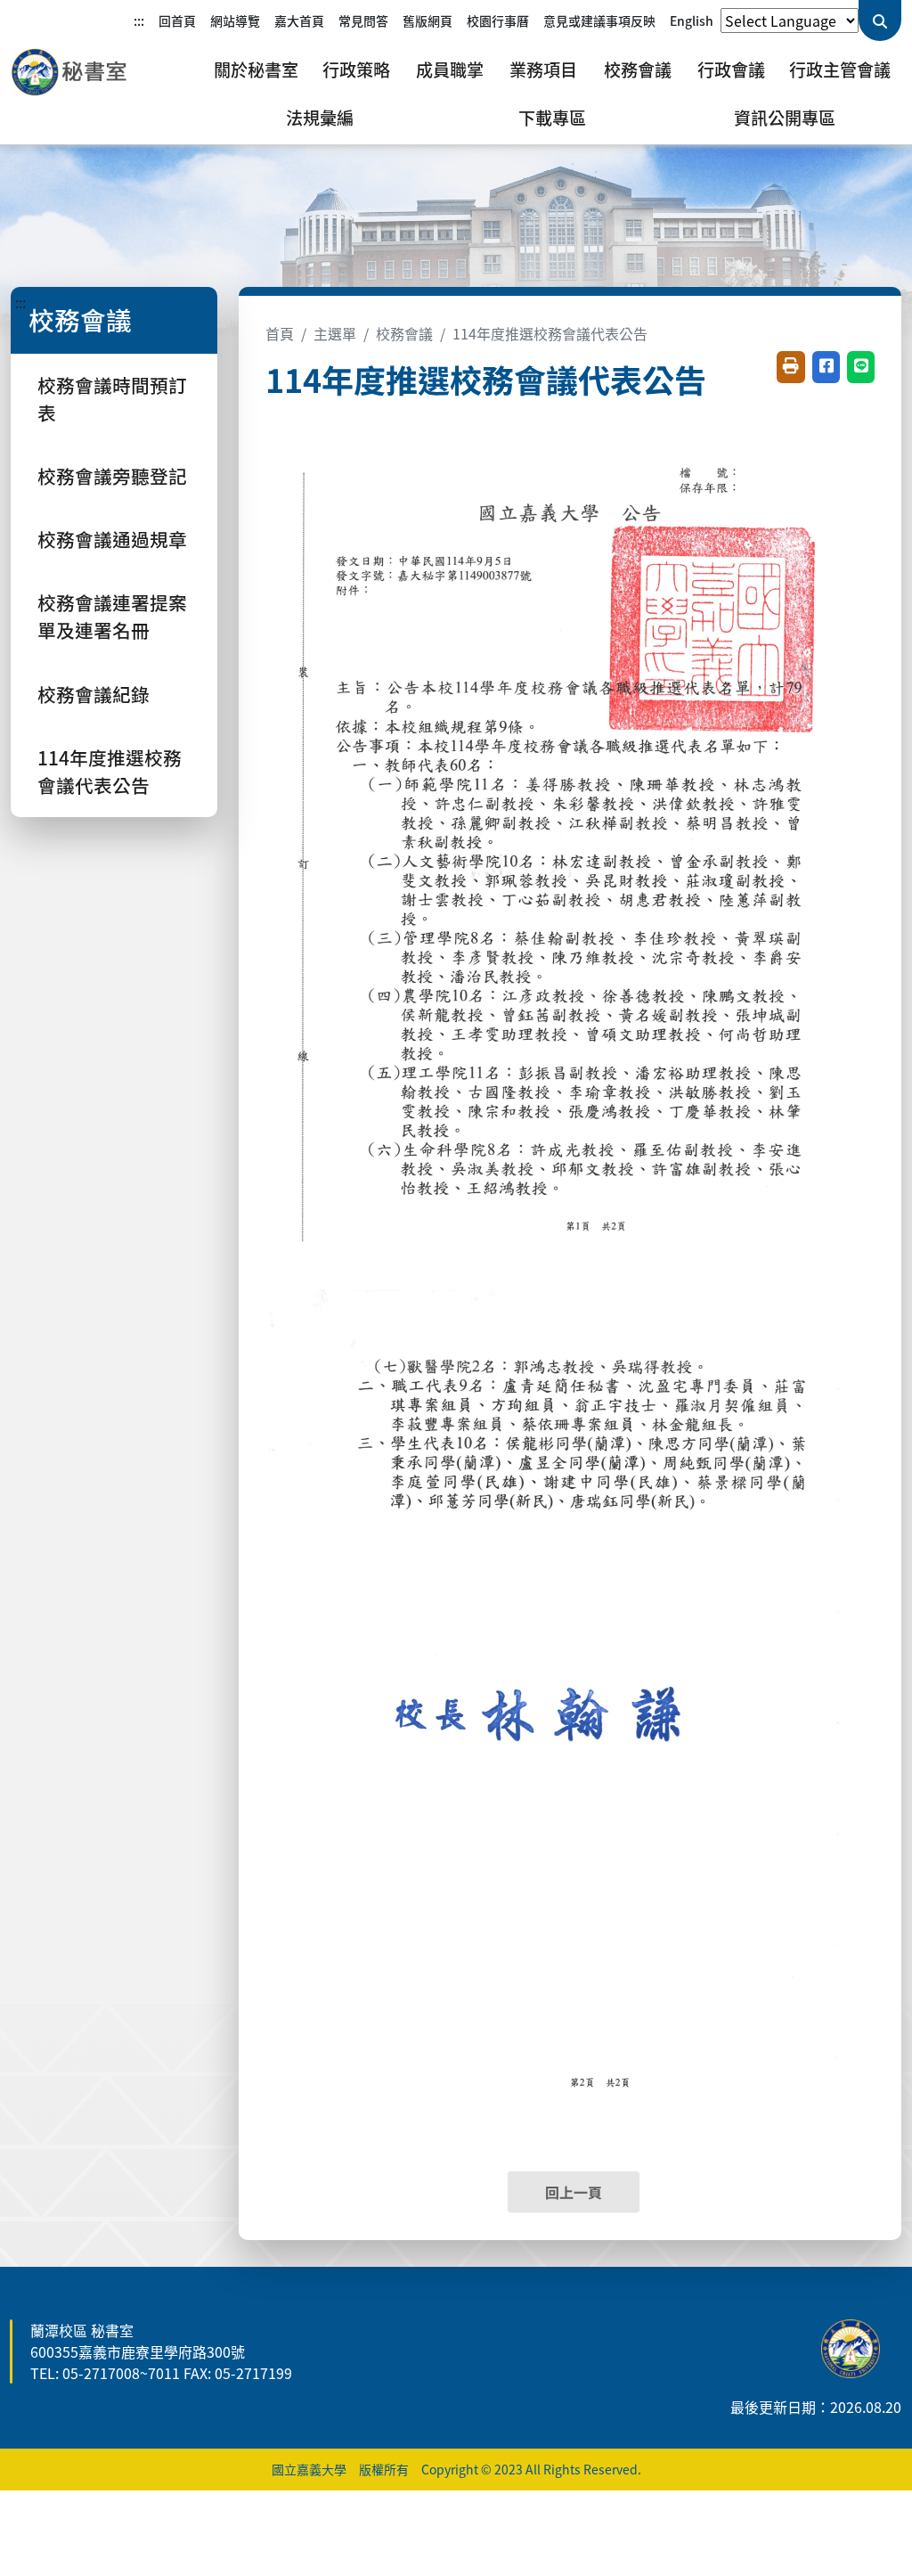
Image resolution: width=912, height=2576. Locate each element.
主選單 (335, 333)
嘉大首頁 (299, 20)
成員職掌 (450, 70)
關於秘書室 (256, 70)
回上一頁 (574, 2192)
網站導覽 (235, 20)
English (692, 20)
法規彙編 (320, 118)
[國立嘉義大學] (107, 72)
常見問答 (363, 20)
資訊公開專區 (785, 118)
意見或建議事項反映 (599, 20)
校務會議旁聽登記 (112, 476)
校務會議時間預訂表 (112, 399)
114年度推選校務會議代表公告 (110, 771)
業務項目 (543, 70)
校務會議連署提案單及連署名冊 (112, 616)
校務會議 (638, 70)
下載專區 (552, 118)
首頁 (280, 333)
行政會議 (731, 70)
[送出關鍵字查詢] (880, 20)
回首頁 (177, 20)
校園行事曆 (498, 20)
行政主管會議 (840, 70)
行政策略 (356, 70)
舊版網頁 (427, 20)
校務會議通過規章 (112, 539)
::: (139, 20)
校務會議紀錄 (94, 694)
